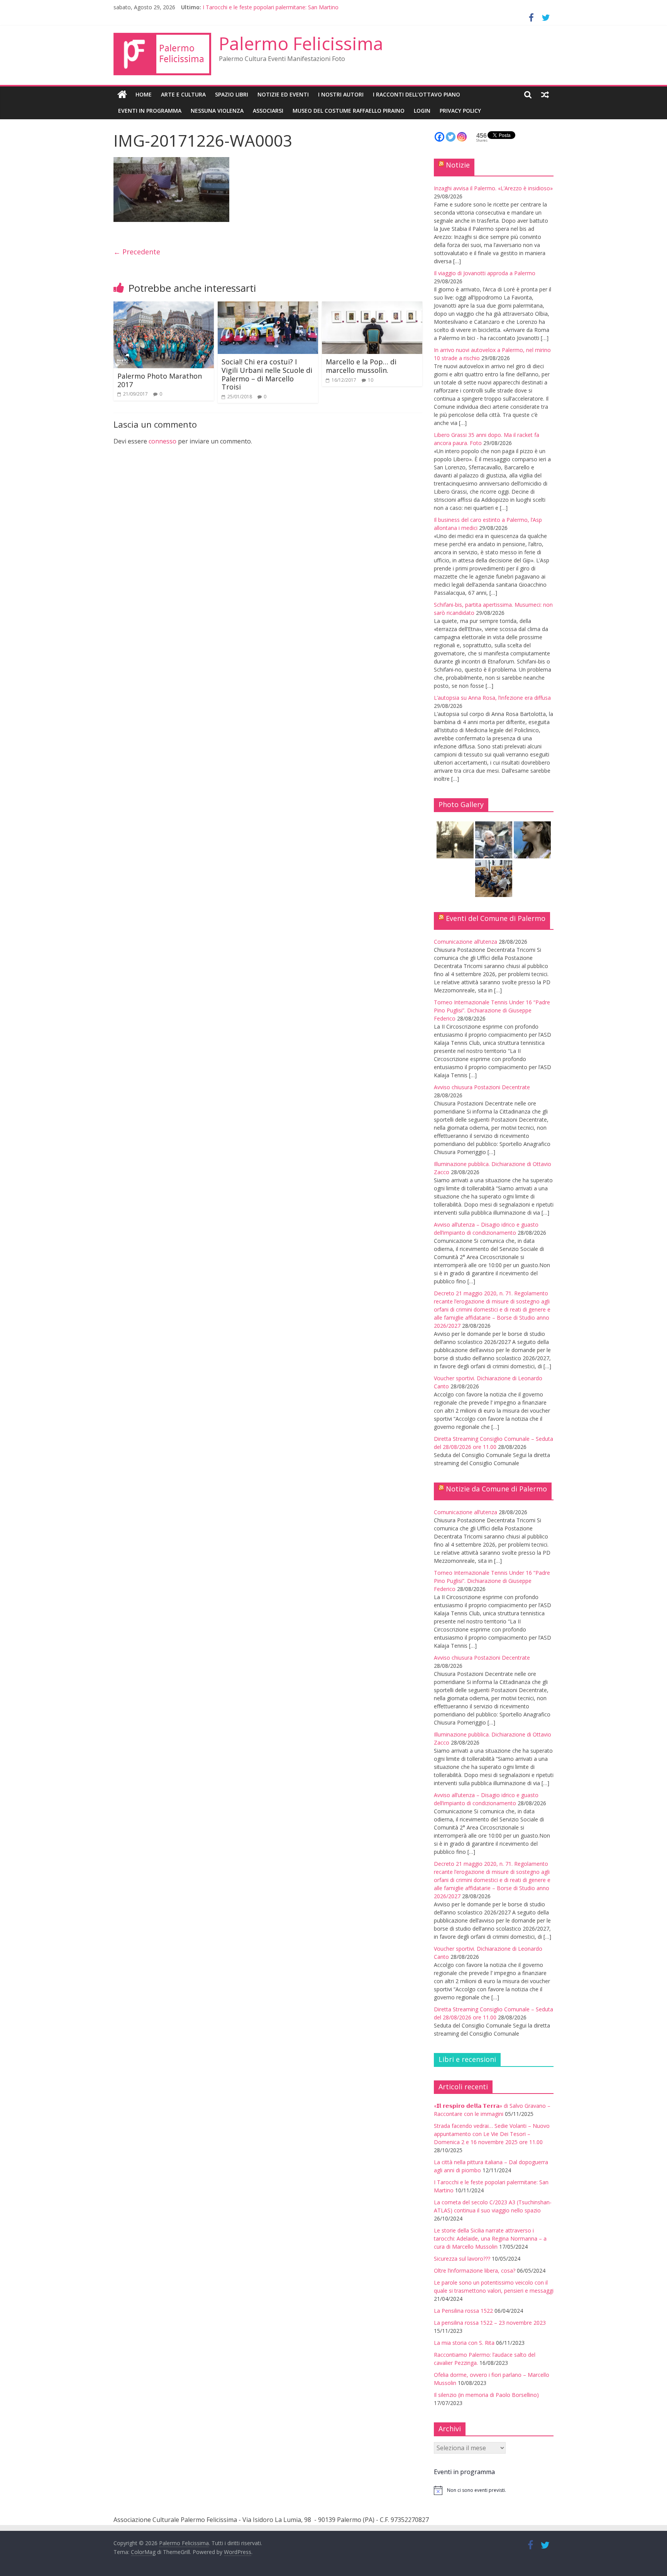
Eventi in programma (150, 111)
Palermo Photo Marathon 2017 (160, 380)
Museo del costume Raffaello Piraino (349, 111)
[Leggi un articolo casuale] (545, 95)
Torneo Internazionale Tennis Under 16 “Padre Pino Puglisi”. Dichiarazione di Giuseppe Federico (492, 1010)
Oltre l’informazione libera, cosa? (475, 2271)
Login (422, 111)
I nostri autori (341, 94)
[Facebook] (439, 137)
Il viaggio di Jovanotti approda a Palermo (485, 273)
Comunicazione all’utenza (466, 942)
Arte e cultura (183, 94)
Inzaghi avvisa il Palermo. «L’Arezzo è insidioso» (493, 188)
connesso (163, 441)
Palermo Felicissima (301, 43)
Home (144, 94)
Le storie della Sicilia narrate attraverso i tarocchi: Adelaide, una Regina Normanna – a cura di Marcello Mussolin (490, 2238)
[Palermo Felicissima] (122, 95)
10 (371, 380)
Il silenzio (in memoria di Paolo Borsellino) (486, 2395)
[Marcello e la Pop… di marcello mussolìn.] (372, 306)
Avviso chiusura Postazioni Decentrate (482, 1087)
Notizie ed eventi (283, 94)
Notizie (458, 165)
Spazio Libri (232, 94)
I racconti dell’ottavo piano (416, 94)
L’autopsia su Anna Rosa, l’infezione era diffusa (492, 698)
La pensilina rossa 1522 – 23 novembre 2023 (490, 2323)
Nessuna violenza (217, 111)
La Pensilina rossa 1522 (463, 2311)
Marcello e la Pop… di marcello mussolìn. (361, 366)
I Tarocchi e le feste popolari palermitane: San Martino (271, 7)
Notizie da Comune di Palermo (496, 1489)
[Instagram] (462, 137)
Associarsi (268, 111)
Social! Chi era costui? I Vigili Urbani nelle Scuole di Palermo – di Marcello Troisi (267, 374)
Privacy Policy (460, 111)
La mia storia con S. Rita (464, 2343)
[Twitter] (451, 137)
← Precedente (137, 252)
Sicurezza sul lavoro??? (462, 2259)
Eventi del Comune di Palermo (496, 918)
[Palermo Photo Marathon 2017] (164, 306)
